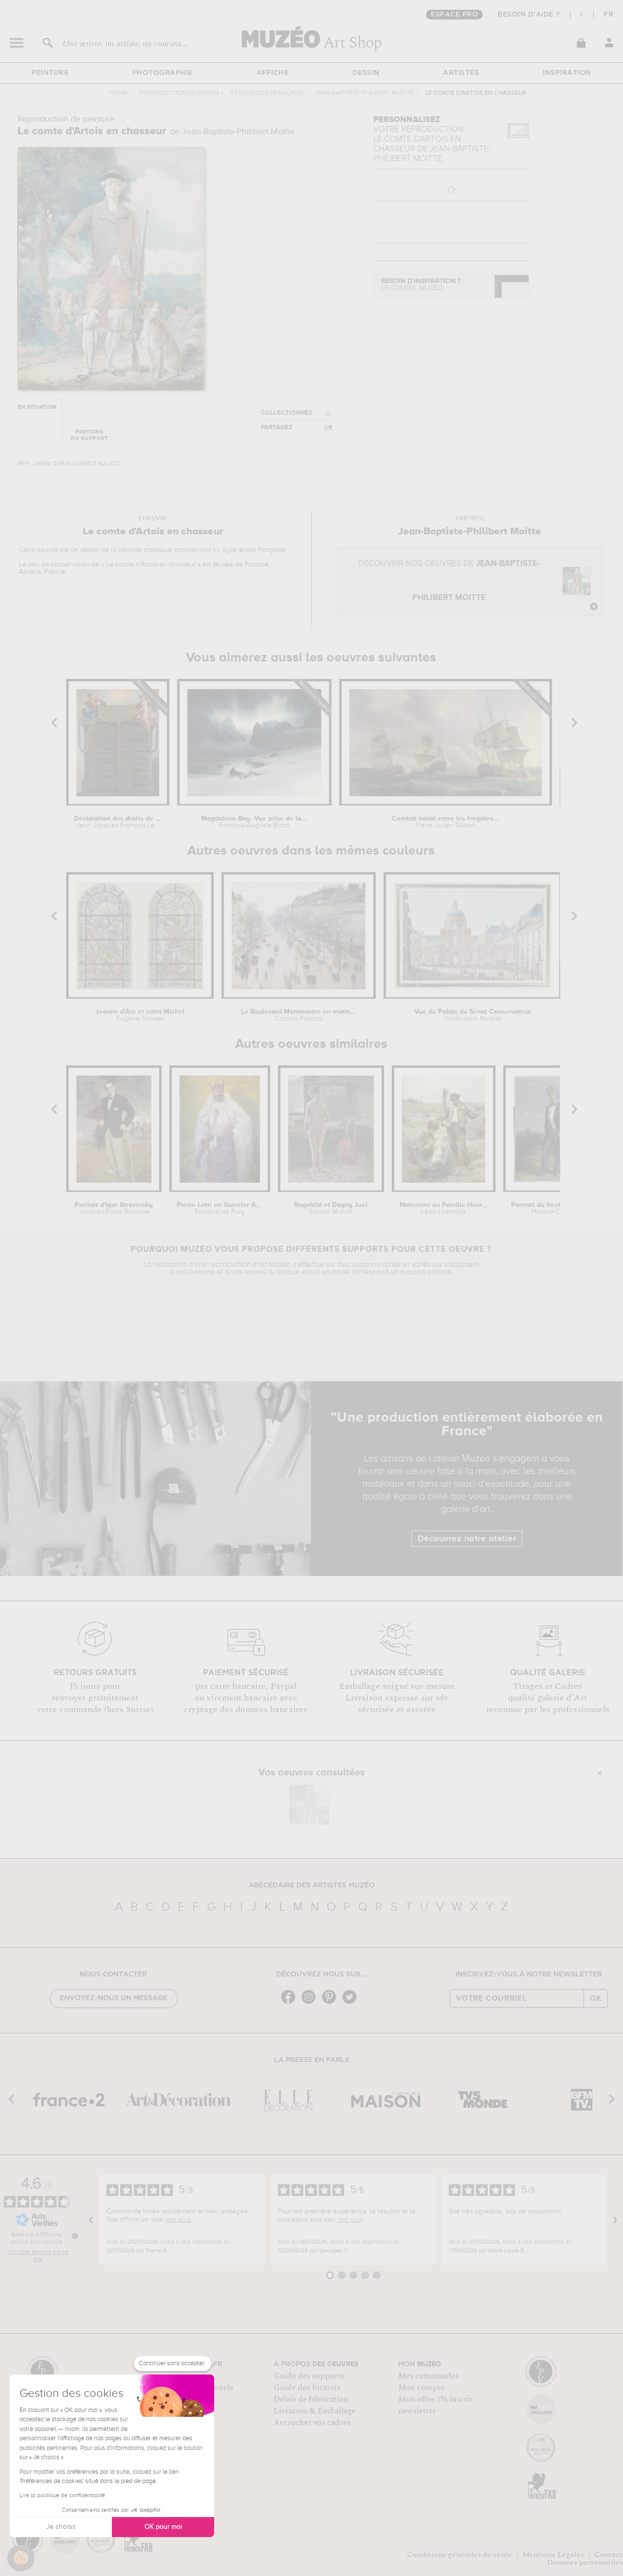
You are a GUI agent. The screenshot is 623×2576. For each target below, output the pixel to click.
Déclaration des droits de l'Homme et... (118, 822)
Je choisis (61, 2527)
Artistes (461, 73)
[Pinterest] (331, 2003)
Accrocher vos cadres (312, 2423)
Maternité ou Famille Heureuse (444, 1208)
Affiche (273, 73)
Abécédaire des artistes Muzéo (312, 1885)
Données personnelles (585, 2562)
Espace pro (454, 15)
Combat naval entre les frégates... (446, 822)
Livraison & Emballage (315, 2411)
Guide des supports (309, 2376)
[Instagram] (311, 2003)
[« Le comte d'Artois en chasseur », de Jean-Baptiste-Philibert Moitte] (309, 1805)
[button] (21, 2558)
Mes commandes (429, 2376)
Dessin (366, 73)
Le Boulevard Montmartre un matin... (299, 1015)
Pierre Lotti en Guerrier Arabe (220, 1208)
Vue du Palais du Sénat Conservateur (473, 1015)
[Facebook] (291, 2003)
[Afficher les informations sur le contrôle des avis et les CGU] (75, 2236)
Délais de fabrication (311, 2399)
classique (158, 550)
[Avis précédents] (91, 2220)
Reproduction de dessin (179, 93)
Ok (596, 1998)
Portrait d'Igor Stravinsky (114, 1208)
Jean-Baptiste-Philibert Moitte (364, 93)
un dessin (85, 550)
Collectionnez (287, 413)
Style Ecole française (267, 93)
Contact (608, 2555)
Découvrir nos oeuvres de (449, 581)
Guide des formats (307, 2388)
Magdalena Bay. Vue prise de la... (254, 822)
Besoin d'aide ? (529, 15)
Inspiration (567, 73)
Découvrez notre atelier (467, 1539)
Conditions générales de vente (459, 2555)
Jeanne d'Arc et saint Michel (140, 1015)
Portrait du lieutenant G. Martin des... (555, 1208)
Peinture (50, 73)
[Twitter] (352, 2003)
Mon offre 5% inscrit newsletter (435, 2405)
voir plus (178, 2220)
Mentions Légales (553, 2555)
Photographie (163, 73)
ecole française (262, 550)
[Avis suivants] (615, 2220)
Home (119, 93)
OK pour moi (163, 2527)
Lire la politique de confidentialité (62, 2496)
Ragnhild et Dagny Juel (331, 1208)
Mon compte (421, 2388)
